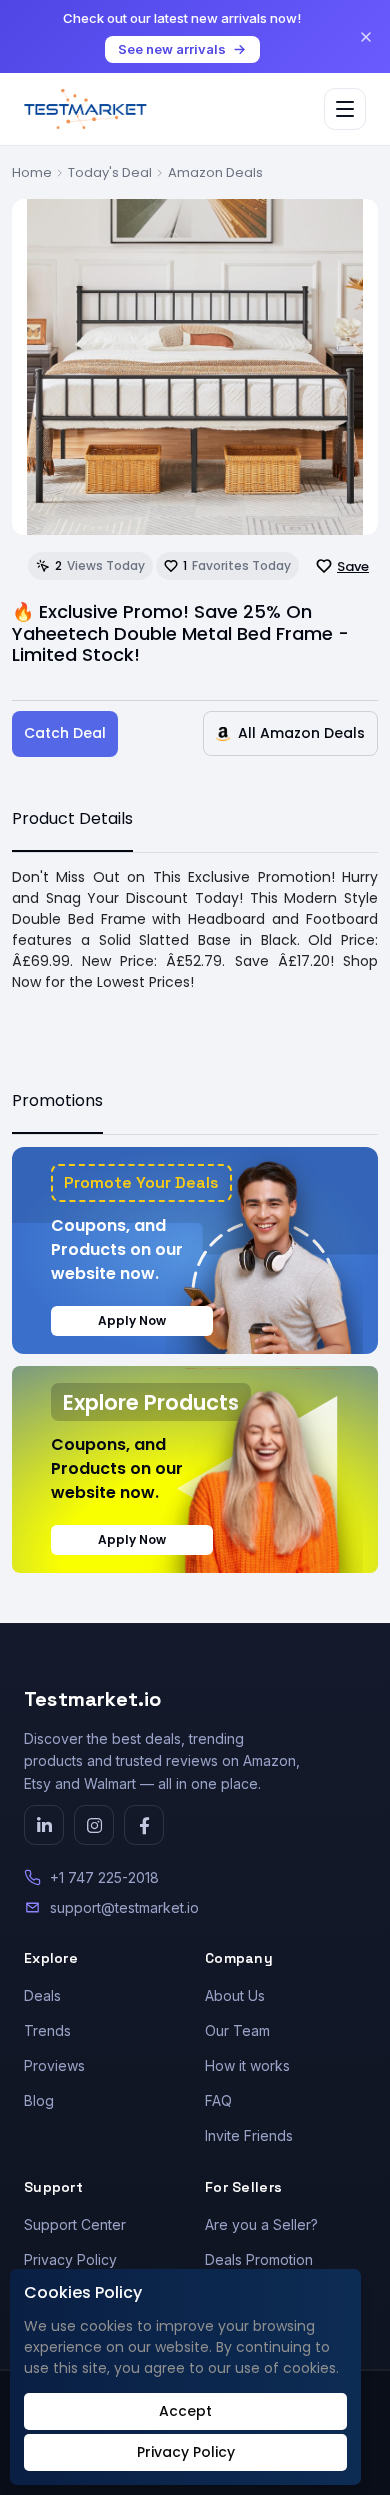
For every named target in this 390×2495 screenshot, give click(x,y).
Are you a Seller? (261, 2224)
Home (32, 172)
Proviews (54, 2065)
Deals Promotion (259, 2259)
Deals (42, 1995)
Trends (47, 2030)
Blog (39, 2100)
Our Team (237, 2030)
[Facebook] (144, 1825)
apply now (132, 1320)
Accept (185, 2411)
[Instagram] (94, 1825)
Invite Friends (249, 2135)
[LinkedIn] (44, 1825)
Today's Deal (110, 172)
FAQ (218, 2100)
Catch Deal (65, 733)
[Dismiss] (366, 37)
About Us (235, 1995)
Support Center (75, 2224)
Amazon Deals (215, 172)
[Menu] (345, 109)
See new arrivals (172, 49)
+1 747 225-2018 (104, 1877)
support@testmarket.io (124, 1907)
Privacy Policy (70, 2259)
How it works (247, 2065)
